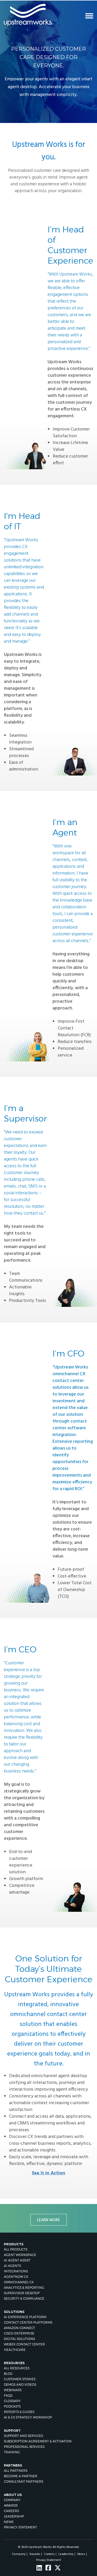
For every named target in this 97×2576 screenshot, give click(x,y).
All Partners (16, 2471)
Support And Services (23, 2436)
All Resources (17, 2368)
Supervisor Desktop (22, 2293)
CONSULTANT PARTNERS (24, 2482)
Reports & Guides (19, 2412)
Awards (11, 2505)
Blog (8, 2374)
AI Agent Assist (17, 2260)
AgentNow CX (16, 2277)
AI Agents (12, 2266)
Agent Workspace (20, 2255)
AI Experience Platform (25, 2317)
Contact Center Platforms (28, 2322)
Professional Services (24, 2447)
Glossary (12, 2401)
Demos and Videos (20, 2385)
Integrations (16, 2271)
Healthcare (15, 2350)
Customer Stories (20, 2379)
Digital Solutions (19, 2339)
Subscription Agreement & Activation (38, 2441)
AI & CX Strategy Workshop (28, 2417)
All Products (16, 2249)
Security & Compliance (24, 2298)
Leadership (14, 2516)
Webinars (13, 2390)
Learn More (48, 2220)
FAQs (8, 2395)
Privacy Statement (20, 2527)
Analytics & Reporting (24, 2288)
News (9, 2522)
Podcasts (12, 2406)
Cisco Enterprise (19, 2333)
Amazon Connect (20, 2328)
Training (12, 2452)
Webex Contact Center (24, 2344)
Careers (11, 2511)
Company (12, 2500)
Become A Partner (21, 2476)
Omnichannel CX (19, 2282)
